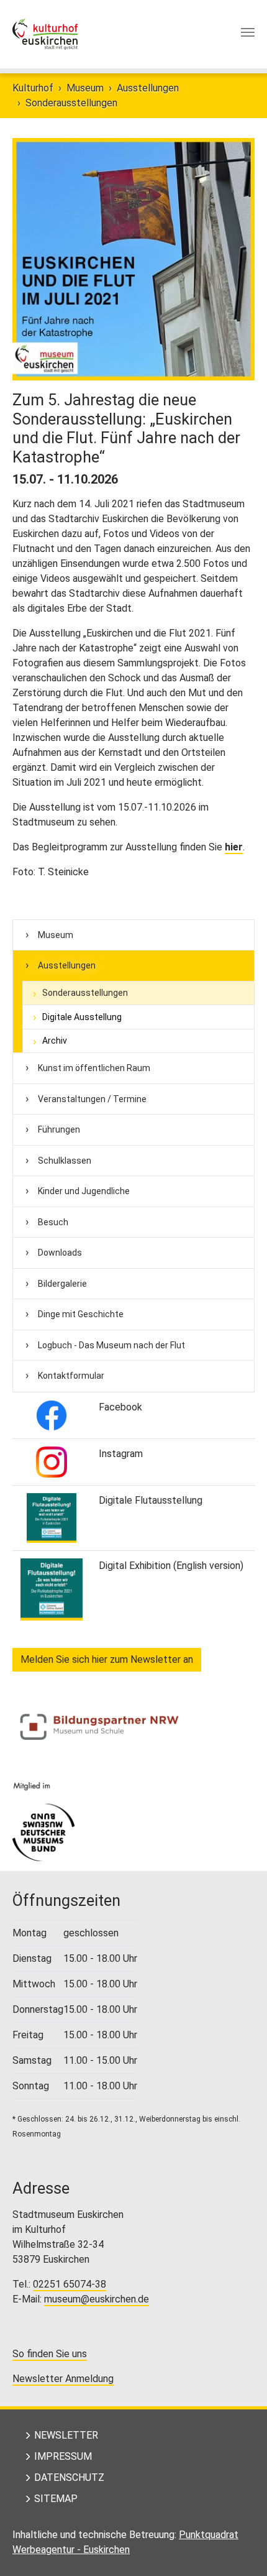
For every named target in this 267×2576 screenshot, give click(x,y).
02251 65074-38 (70, 2284)
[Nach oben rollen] (240, 2549)
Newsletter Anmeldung (63, 2379)
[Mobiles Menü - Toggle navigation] (248, 34)
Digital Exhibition (135, 1566)
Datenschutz (69, 2477)
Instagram (121, 1454)
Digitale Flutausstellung (151, 1500)
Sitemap (56, 2499)
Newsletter (66, 2435)
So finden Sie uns (50, 2354)
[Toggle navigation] (248, 32)
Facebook (120, 1407)
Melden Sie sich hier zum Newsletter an (107, 1659)
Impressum (63, 2456)
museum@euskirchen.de (97, 2299)
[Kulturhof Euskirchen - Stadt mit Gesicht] (45, 34)
